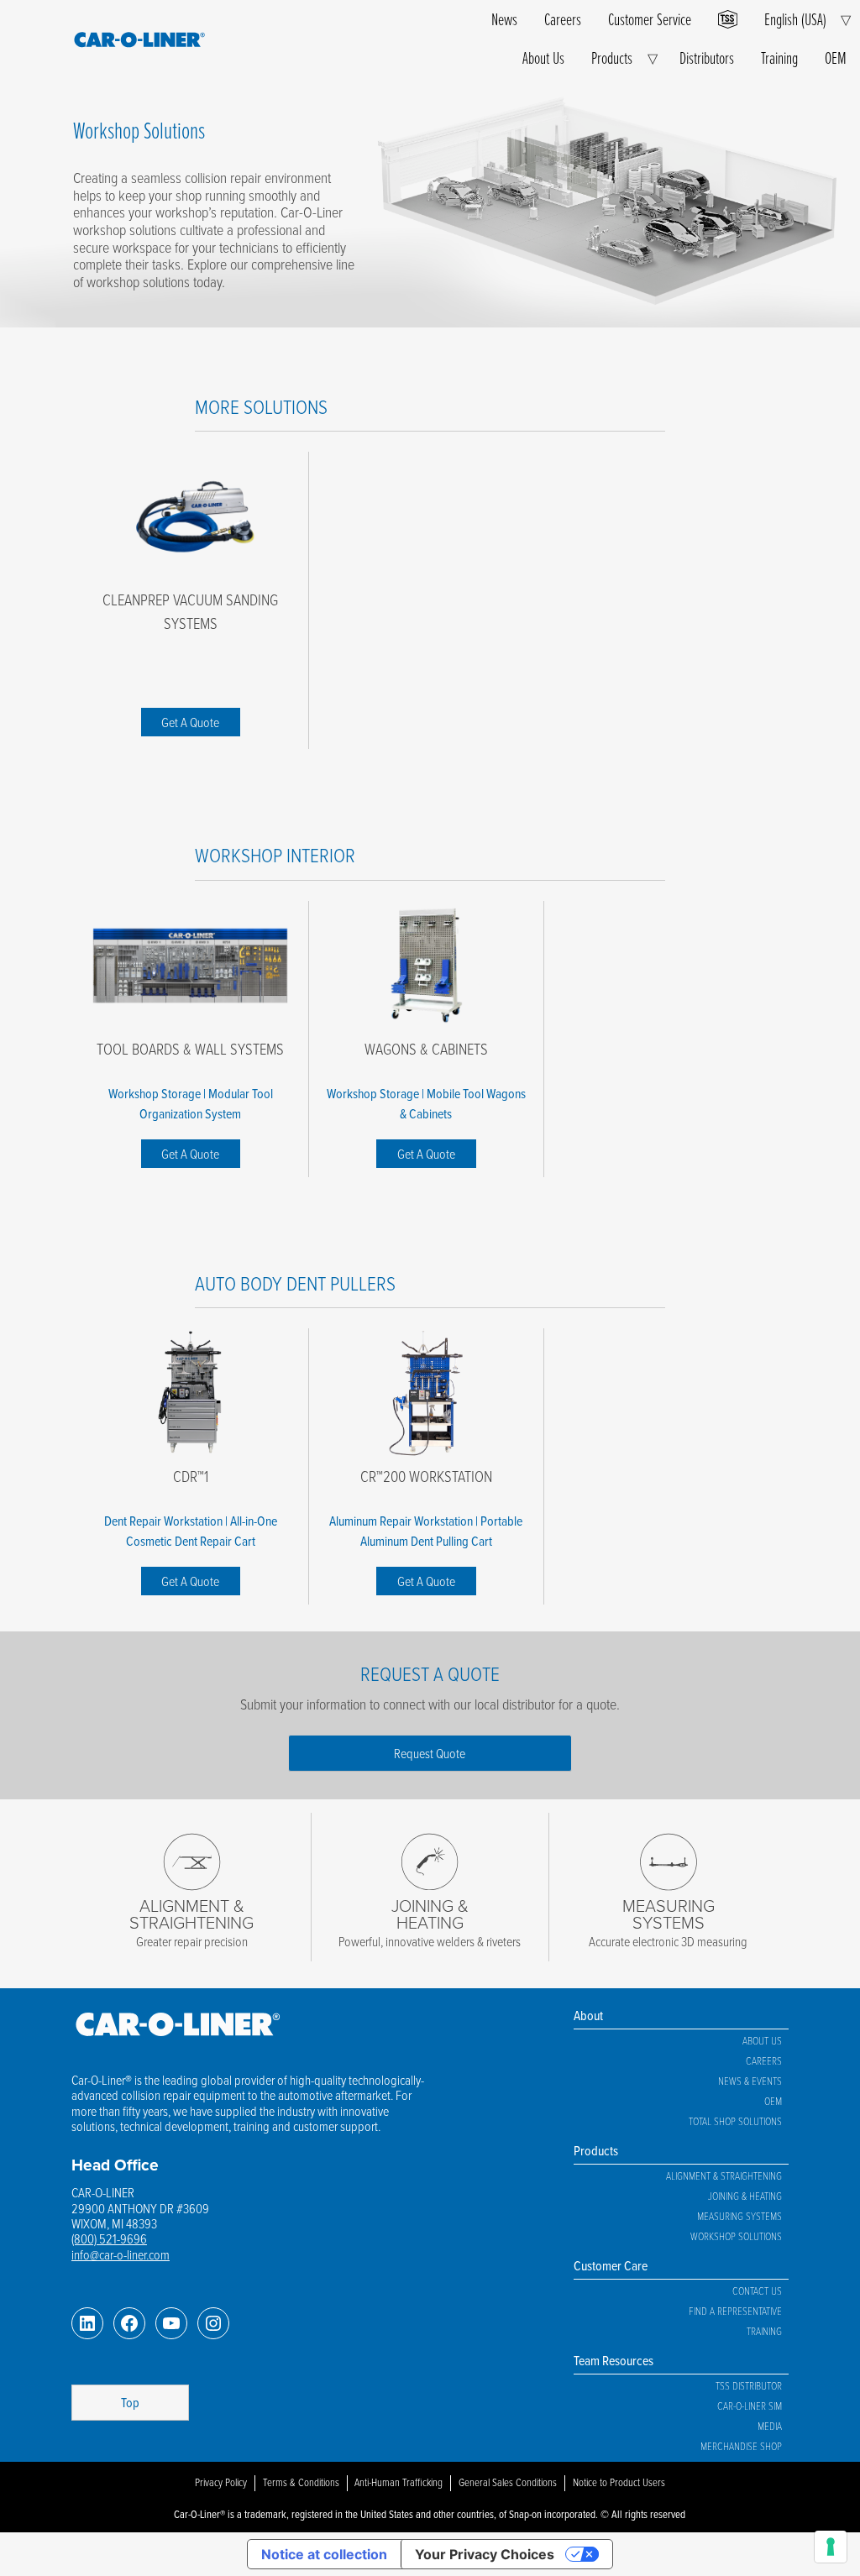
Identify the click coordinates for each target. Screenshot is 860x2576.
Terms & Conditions (301, 2482)
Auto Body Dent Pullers (295, 1283)
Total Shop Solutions (735, 2121)
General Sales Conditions (508, 2482)
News (504, 19)
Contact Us (757, 2291)
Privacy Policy (221, 2482)
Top (130, 2402)
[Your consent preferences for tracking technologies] (831, 2547)
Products (612, 58)
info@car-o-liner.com (121, 2254)
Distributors (707, 58)
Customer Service (650, 19)
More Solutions (261, 406)
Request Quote (430, 1753)
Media (770, 2426)
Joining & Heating (745, 2196)
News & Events (750, 2081)
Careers (563, 19)
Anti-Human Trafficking (399, 2482)
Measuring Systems (739, 2216)
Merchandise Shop (741, 2446)
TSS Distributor (749, 2385)
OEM (836, 58)
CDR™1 (191, 1476)
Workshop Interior (275, 854)
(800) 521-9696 (109, 2238)
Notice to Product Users (619, 2482)
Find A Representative (735, 2311)
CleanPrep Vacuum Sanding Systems (190, 611)
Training (779, 58)
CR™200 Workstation (426, 1476)
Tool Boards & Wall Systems (190, 1049)
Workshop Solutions (736, 2236)
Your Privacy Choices (485, 2554)
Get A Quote (190, 722)
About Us (543, 58)
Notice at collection (324, 2554)
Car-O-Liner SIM (750, 2406)
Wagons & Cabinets (426, 1049)
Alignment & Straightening (724, 2175)
